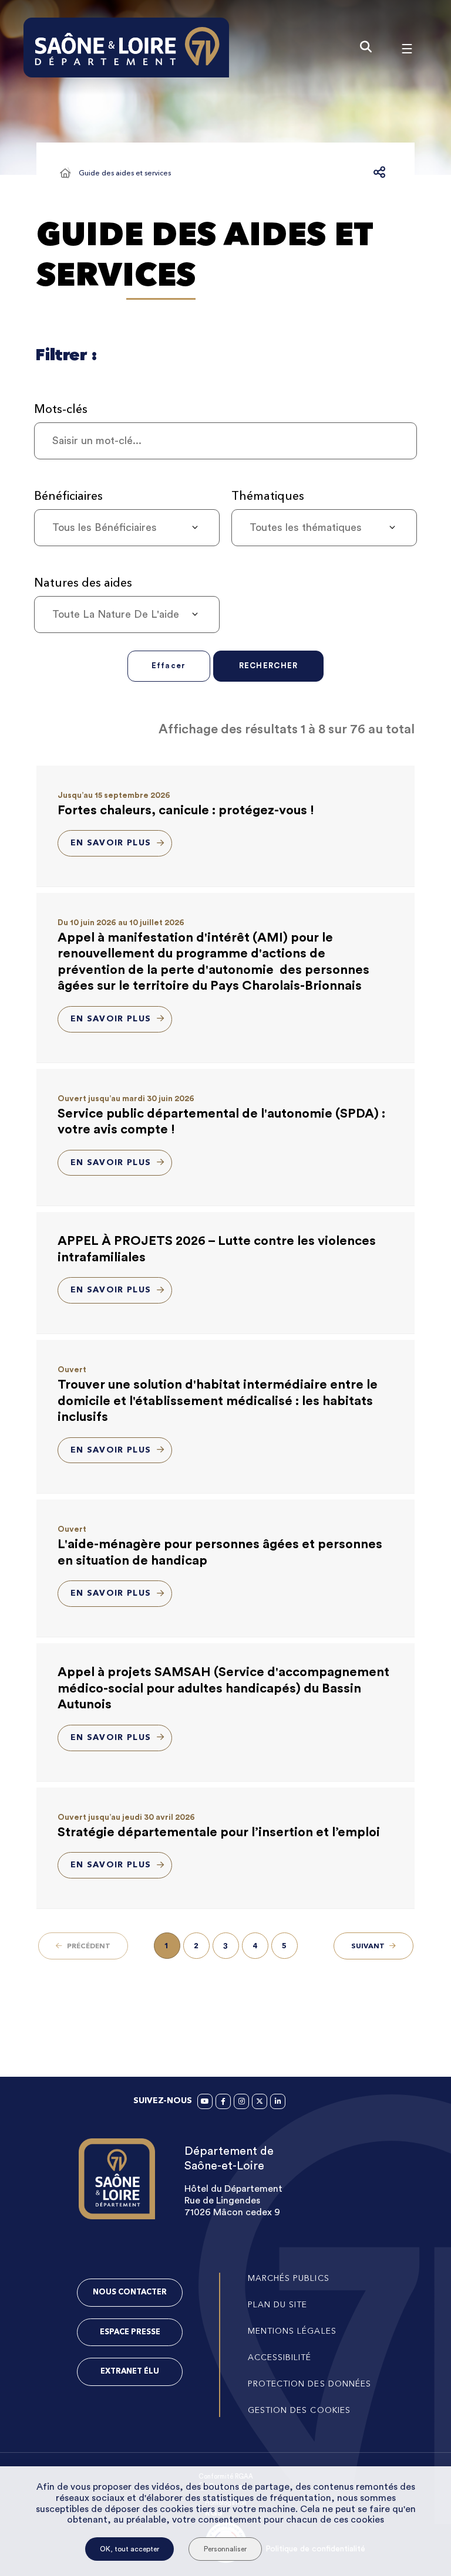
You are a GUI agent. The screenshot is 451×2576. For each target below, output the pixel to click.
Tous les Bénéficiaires (105, 527)
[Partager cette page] (379, 173)
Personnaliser (225, 2549)
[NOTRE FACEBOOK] (223, 2101)
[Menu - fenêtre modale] (407, 48)
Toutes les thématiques (306, 527)
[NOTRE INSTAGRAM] (241, 2101)
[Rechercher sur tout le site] (366, 48)
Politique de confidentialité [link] (315, 2549)
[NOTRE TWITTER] (260, 2101)
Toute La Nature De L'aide (116, 614)
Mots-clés (61, 409)
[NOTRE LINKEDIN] (278, 2101)
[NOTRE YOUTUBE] (205, 2101)
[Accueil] (65, 173)
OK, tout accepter (129, 2549)
